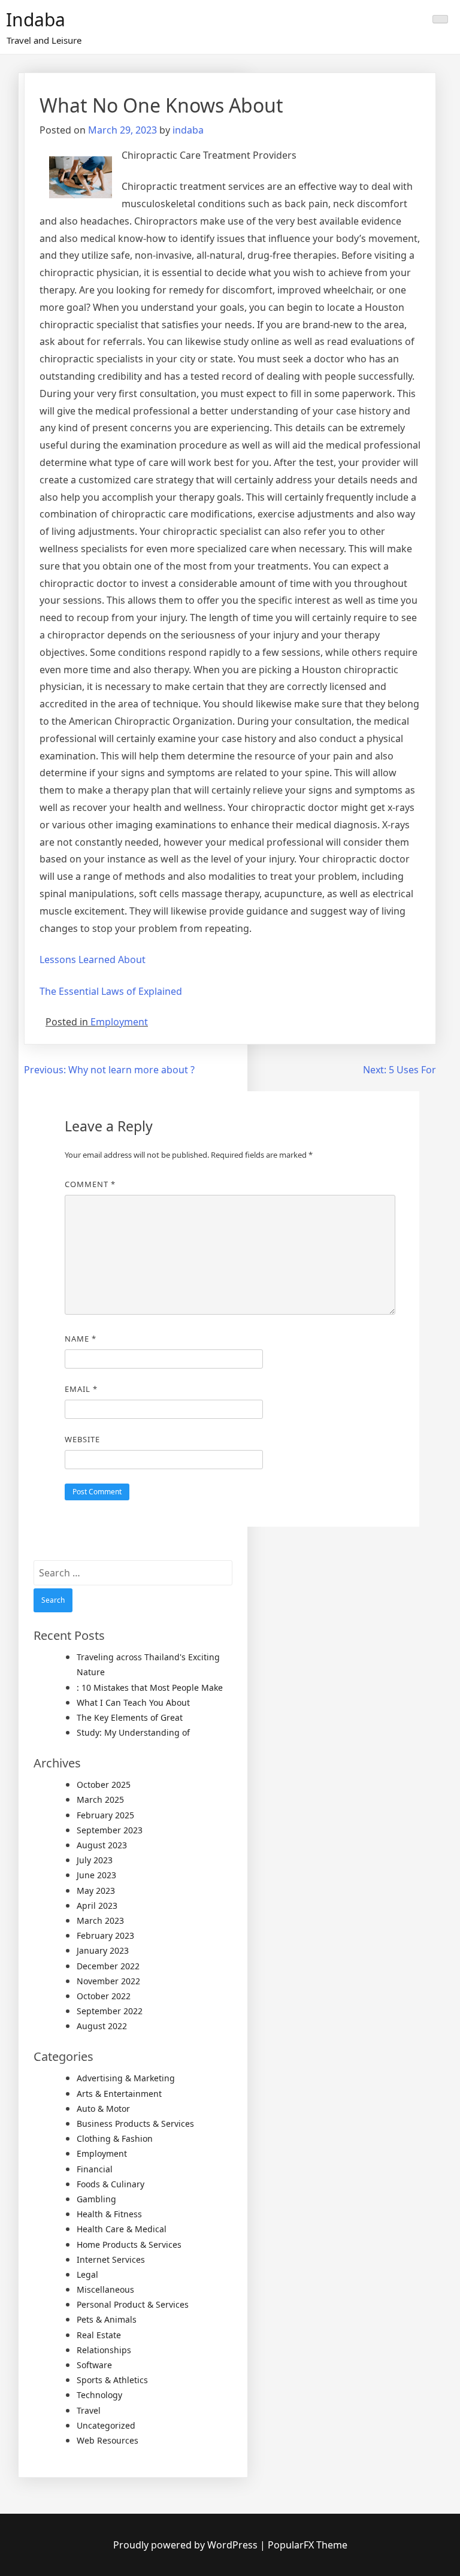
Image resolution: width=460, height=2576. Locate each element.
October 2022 (104, 1996)
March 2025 (100, 1799)
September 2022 (110, 2011)
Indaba (36, 19)
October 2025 (104, 1785)
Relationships (104, 2350)
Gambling (96, 2199)
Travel (89, 2410)
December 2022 (108, 1966)
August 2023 (102, 1845)
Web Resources (108, 2440)
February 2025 (105, 1815)
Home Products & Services (129, 2244)
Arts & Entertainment (119, 2094)
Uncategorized (106, 2425)
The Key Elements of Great (130, 1717)
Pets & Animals (107, 2319)
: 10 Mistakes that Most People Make (150, 1687)
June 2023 (96, 1875)
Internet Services (111, 2259)
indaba (188, 130)
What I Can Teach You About (133, 1702)
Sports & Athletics (112, 2380)
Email (81, 1389)
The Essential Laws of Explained (111, 991)
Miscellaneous (105, 2289)
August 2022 (102, 2026)
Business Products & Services (135, 2124)
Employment (119, 1022)
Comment (90, 1184)
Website (82, 1439)
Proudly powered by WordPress (187, 2545)
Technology (99, 2395)
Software (94, 2365)
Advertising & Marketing (126, 2078)
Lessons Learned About (93, 959)
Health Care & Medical (122, 2229)
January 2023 (103, 1950)
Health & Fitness (109, 2214)
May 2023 (96, 1891)
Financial (95, 2169)
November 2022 (108, 1981)
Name (81, 1339)
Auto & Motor (103, 2109)
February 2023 (105, 1935)
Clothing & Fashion (115, 2138)
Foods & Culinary (111, 2184)
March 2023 (100, 1920)
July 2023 (95, 1860)
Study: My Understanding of (133, 1732)
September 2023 (110, 1830)
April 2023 (97, 1905)
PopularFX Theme (308, 2545)
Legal (87, 2274)
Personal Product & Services (133, 2304)
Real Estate (99, 2335)
